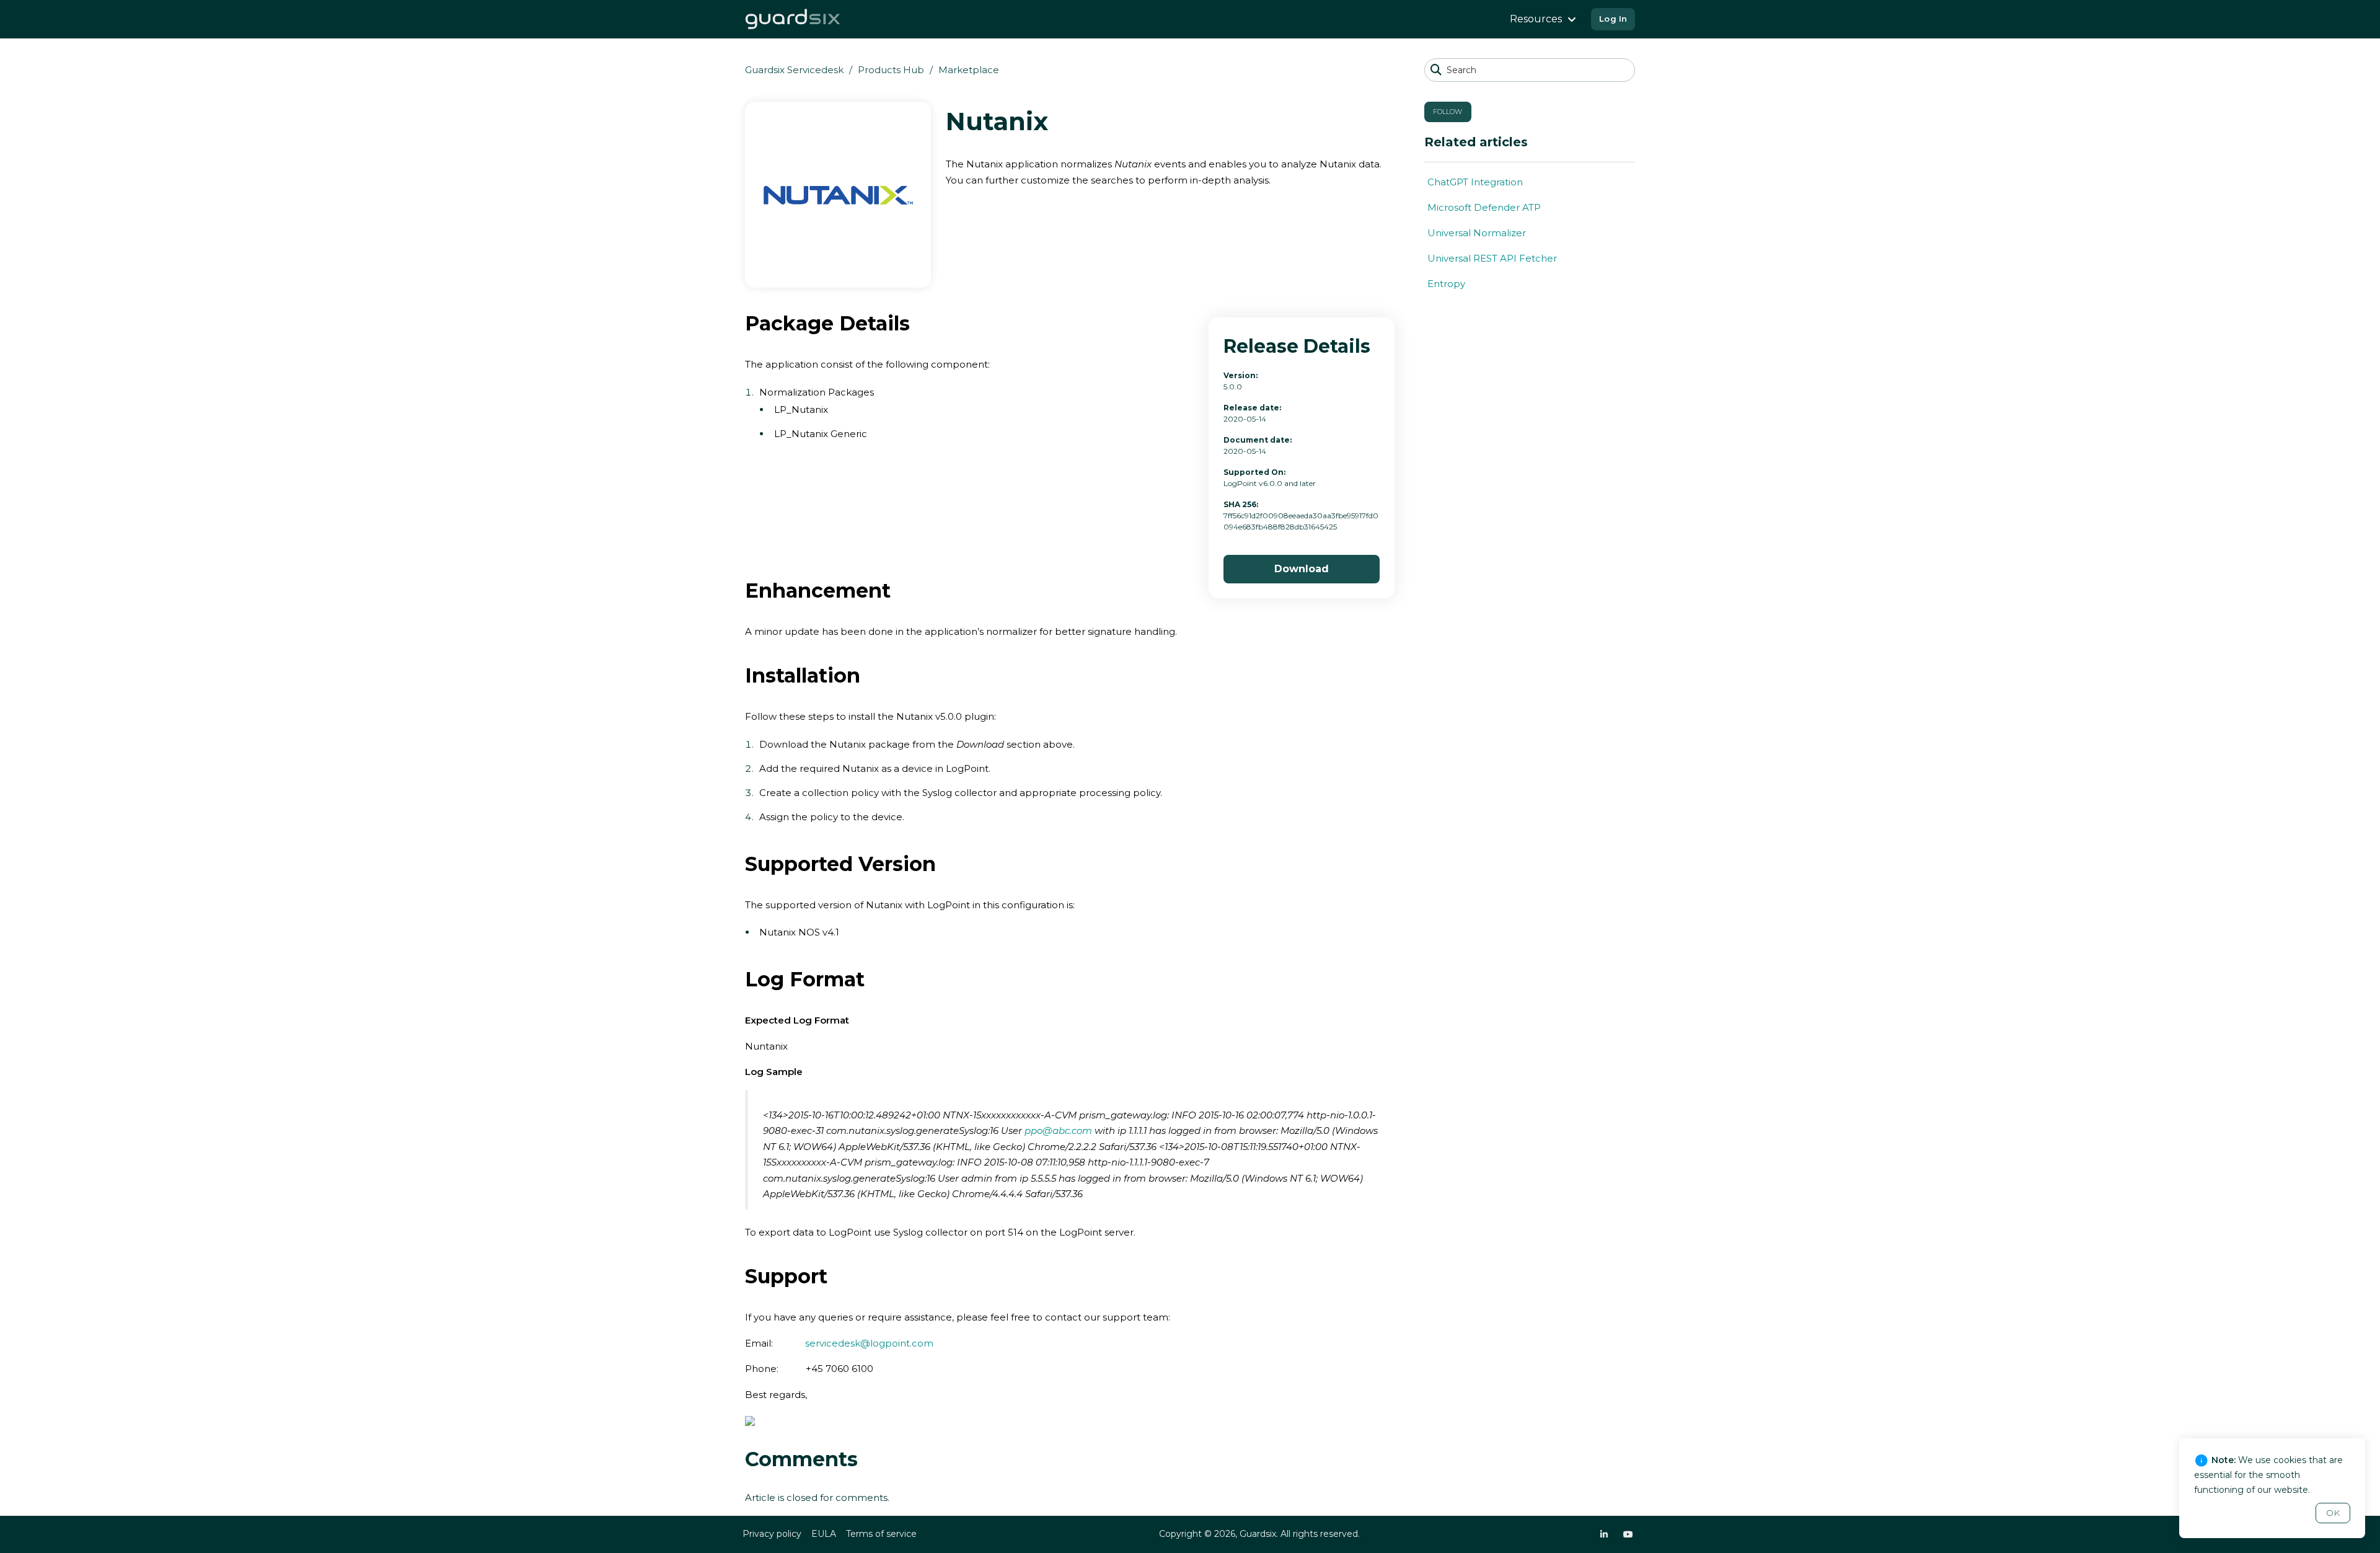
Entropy (1446, 284)
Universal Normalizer (1477, 233)
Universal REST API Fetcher (1492, 258)
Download (1302, 569)
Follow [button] (1448, 112)
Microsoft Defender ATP (1484, 207)
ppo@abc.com (1058, 1130)
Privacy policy (772, 1534)
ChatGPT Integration (1475, 182)
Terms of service (881, 1534)
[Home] (793, 19)
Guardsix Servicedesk (794, 70)
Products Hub (891, 70)
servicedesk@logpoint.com (869, 1343)
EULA (824, 1534)
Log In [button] (1613, 19)
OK (2333, 1513)
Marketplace (969, 70)
